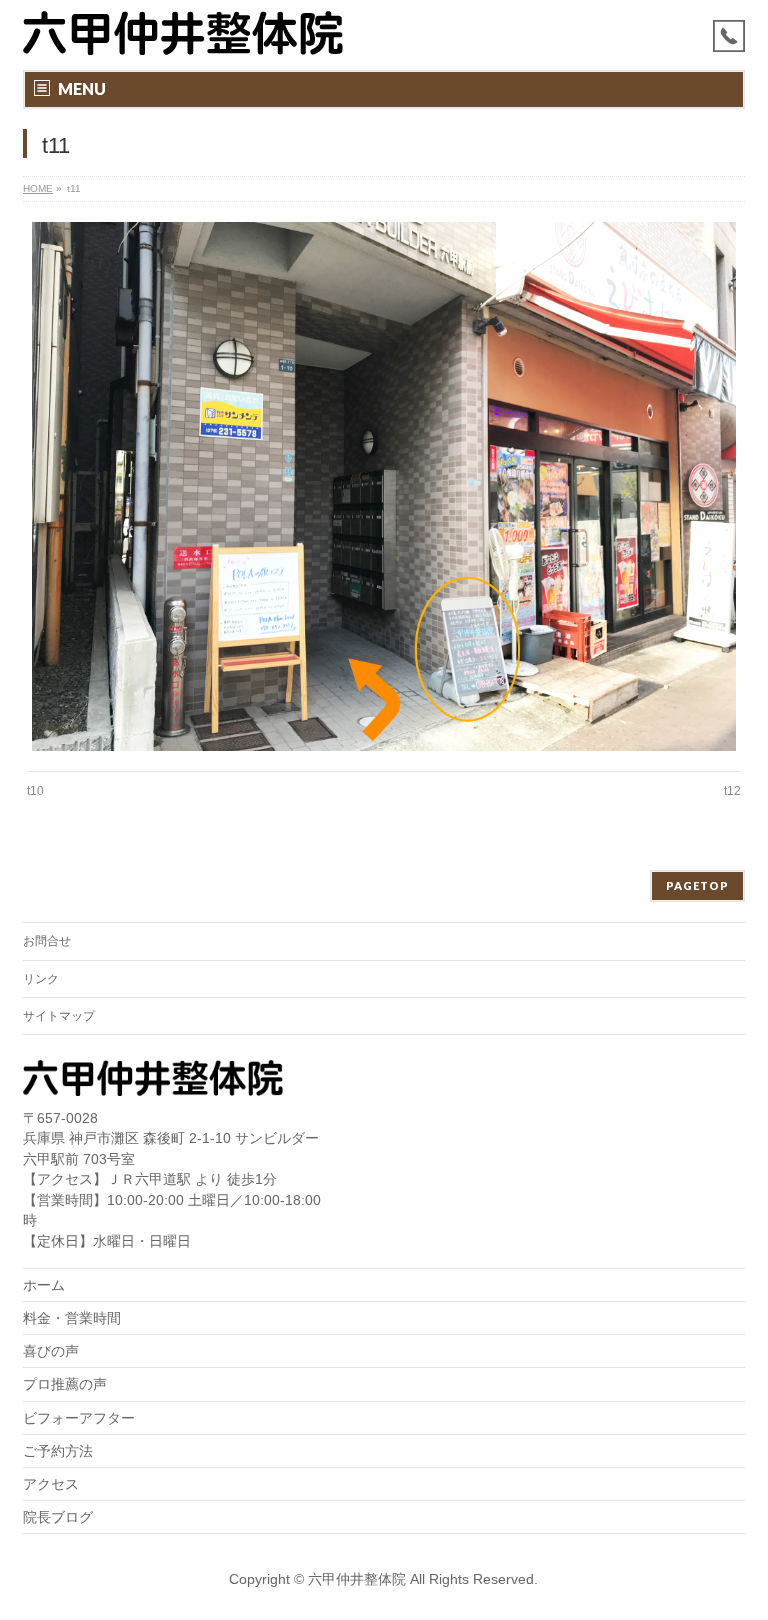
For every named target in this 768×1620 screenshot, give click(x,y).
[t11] (384, 486)
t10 (35, 791)
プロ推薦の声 (65, 1384)
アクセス (51, 1484)
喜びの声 (51, 1351)
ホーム (44, 1285)
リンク (41, 979)
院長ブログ (58, 1517)
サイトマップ (59, 1016)
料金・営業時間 (72, 1318)
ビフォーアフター (79, 1418)
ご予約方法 (58, 1451)
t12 (732, 791)
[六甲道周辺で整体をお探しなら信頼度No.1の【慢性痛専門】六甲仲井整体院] (183, 32)
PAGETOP (697, 885)
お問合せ (47, 941)
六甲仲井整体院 (357, 1579)
